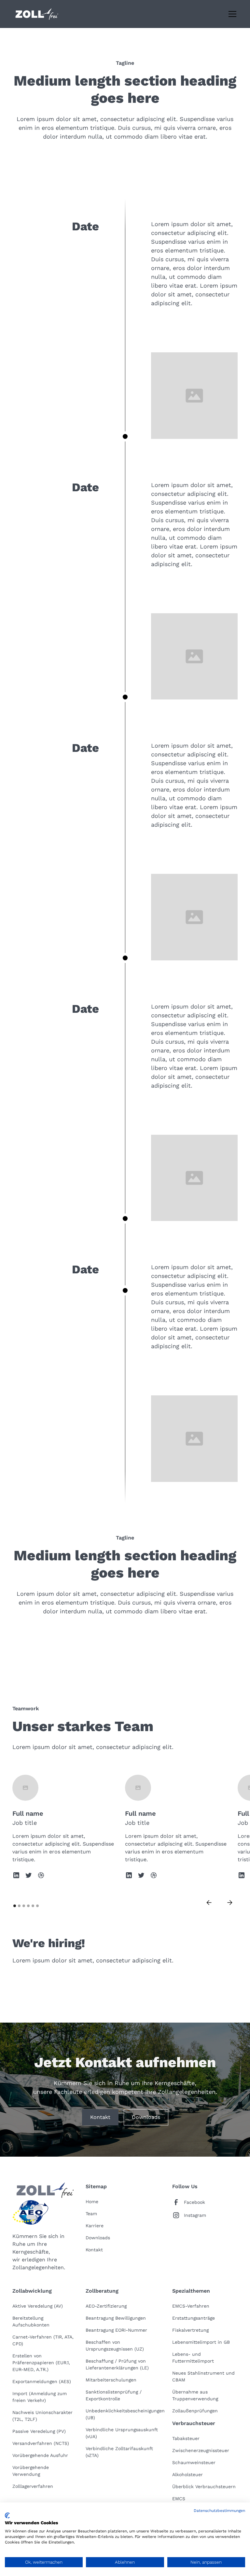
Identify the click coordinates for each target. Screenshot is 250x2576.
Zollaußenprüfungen (195, 2411)
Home (92, 2202)
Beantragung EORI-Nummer (116, 2330)
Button (110, 159)
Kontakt (100, 2117)
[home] (37, 14)
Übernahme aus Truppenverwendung (195, 2395)
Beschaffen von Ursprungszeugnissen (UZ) (115, 2346)
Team (91, 2214)
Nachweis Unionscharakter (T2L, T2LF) (42, 2416)
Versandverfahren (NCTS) (41, 2443)
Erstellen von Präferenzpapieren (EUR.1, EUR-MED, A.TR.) (41, 2363)
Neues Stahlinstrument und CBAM (203, 2376)
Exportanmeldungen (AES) (42, 2381)
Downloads (146, 2117)
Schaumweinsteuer (194, 2462)
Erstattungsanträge (194, 2318)
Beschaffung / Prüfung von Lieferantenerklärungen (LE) (117, 2364)
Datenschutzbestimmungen (219, 2511)
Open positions (40, 1983)
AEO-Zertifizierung (106, 2306)
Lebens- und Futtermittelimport (193, 2358)
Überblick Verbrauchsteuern (204, 2487)
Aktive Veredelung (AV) (38, 2306)
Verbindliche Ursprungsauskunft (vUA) (122, 2433)
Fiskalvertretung (190, 2330)
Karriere (95, 2226)
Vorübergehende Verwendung (31, 2471)
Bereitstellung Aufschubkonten (31, 2321)
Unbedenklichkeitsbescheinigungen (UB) (125, 2414)
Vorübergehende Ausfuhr (40, 2455)
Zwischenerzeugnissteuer (201, 2450)
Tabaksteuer (186, 2438)
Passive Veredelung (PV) (39, 2431)
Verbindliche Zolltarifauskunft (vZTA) (119, 2452)
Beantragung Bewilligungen (116, 2318)
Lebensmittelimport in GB (201, 2342)
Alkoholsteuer (187, 2474)
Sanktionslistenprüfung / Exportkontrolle (114, 2395)
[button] (231, 14)
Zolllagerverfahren (33, 2486)
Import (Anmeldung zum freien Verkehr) (40, 2397)
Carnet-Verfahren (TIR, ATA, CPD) (43, 2340)
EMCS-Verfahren (191, 2306)
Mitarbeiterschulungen (111, 2380)
